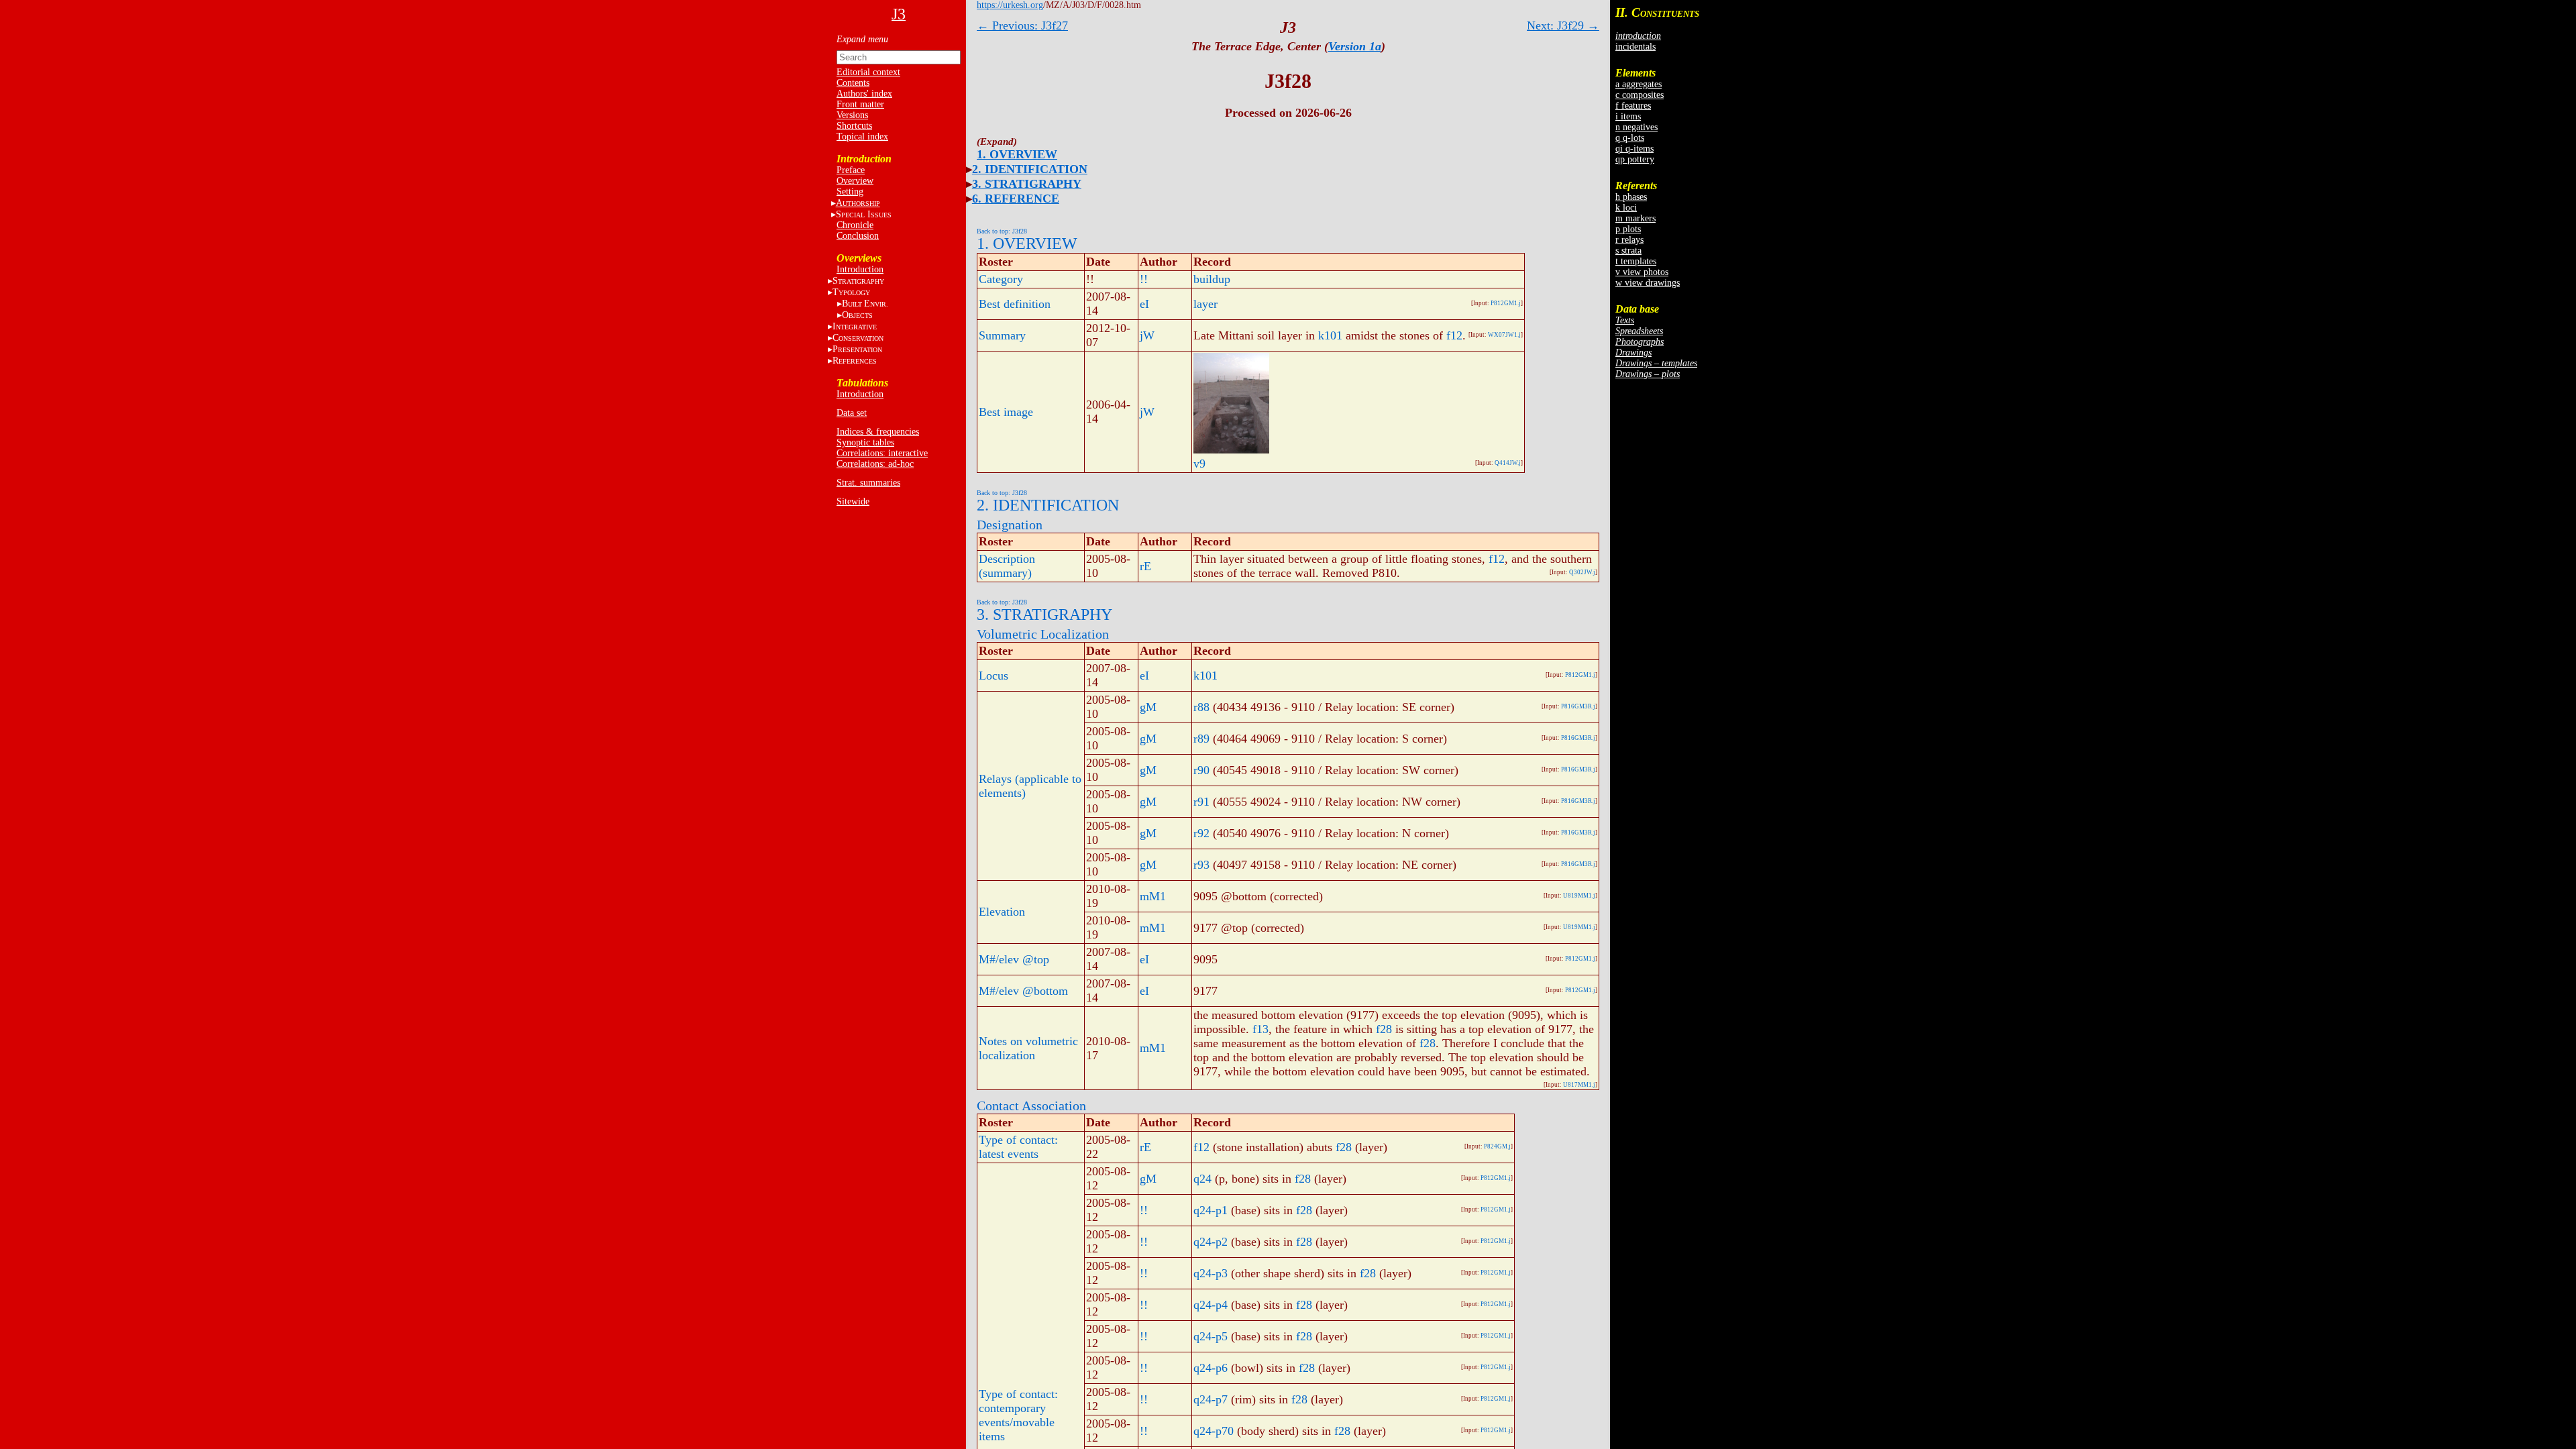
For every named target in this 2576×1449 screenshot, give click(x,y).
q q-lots (1630, 138)
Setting (850, 192)
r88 (1201, 707)
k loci (1626, 208)
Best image (1006, 412)
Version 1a (1355, 46)
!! (1144, 279)
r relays (1629, 240)
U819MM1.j (1579, 896)
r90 (1201, 770)
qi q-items (1634, 149)
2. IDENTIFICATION (1030, 169)
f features (1633, 106)
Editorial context (868, 72)
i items (1628, 116)
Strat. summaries (868, 483)
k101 (1330, 335)
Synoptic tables (865, 442)
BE (865, 304)
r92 (1201, 833)
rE (1145, 566)
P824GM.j (1497, 1146)
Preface (851, 170)
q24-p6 (1211, 1368)
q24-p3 (1211, 1273)
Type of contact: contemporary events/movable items (1018, 1415)
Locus (994, 676)
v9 (1199, 464)
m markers (1635, 218)
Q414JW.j (1508, 463)
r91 (1201, 802)
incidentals (1635, 47)
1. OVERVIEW (1017, 154)
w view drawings (1648, 283)
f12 (1454, 335)
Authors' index (864, 94)
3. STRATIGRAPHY (1027, 184)
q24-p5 (1211, 1336)
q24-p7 (1211, 1399)
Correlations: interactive (882, 453)
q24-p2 (1211, 1242)
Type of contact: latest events (1018, 1147)
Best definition (1015, 304)
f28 (1384, 1029)
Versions (852, 115)
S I (864, 214)
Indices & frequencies (878, 432)
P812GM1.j (1506, 303)
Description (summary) (1007, 566)
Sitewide (853, 501)
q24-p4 (1211, 1305)
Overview (855, 181)
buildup (1212, 279)
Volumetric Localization (1043, 634)
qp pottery (1635, 159)
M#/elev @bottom (1023, 991)
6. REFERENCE (1016, 199)
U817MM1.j (1579, 1085)
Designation (1010, 525)
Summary (1002, 335)
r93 (1201, 865)
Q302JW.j (1582, 572)
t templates (1636, 261)
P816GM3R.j (1578, 706)
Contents (853, 83)
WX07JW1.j (1504, 335)
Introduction (860, 269)
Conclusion (858, 236)
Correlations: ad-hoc (875, 464)
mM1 (1153, 896)
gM (1148, 707)
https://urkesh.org (1010, 5)
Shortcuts (854, 126)
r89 (1201, 739)
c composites (1640, 95)
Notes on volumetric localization (1028, 1048)
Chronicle (855, 225)
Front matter (860, 104)
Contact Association (1031, 1106)
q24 (1202, 1179)
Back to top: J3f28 (1002, 231)
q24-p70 (1214, 1431)
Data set (852, 413)
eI (1144, 304)
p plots (1628, 229)
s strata (1628, 251)
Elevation (1002, 912)
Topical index (862, 137)
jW (1147, 335)
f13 (1260, 1029)
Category (1001, 279)
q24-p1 (1211, 1210)
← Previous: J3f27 (1022, 25)
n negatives (1636, 127)
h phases (1631, 197)
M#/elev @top (1014, 959)
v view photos (1642, 272)
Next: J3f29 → (1563, 25)
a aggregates (1639, 84)
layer (1205, 304)
